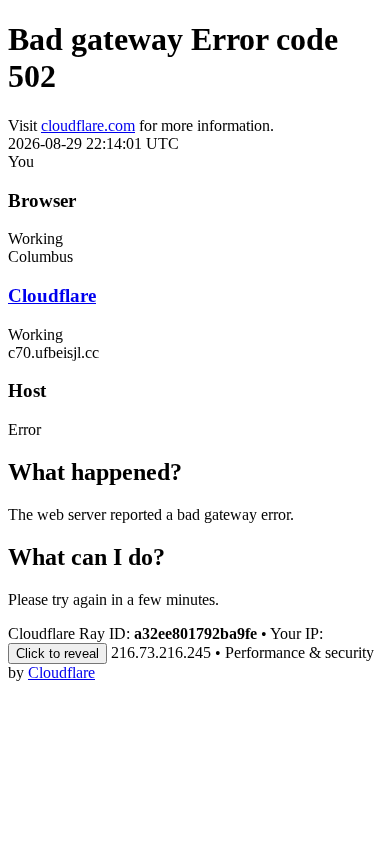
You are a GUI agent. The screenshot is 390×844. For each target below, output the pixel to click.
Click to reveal (57, 653)
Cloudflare (52, 295)
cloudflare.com (88, 125)
